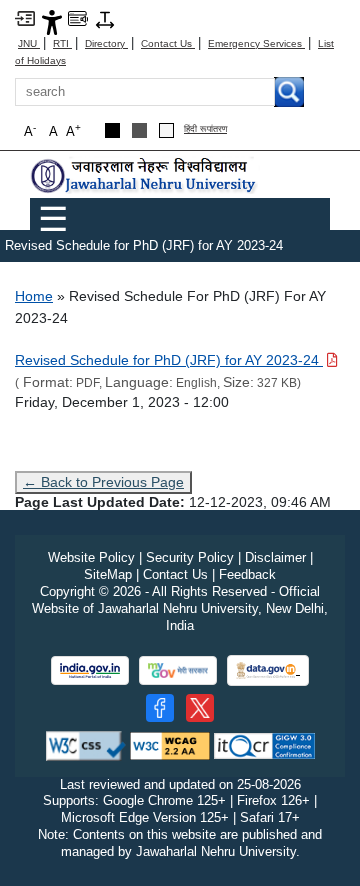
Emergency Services (256, 43)
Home (34, 296)
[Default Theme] (166, 130)
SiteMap (108, 574)
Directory (106, 43)
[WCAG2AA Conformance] (170, 744)
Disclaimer (275, 557)
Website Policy (91, 557)
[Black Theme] (112, 130)
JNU (29, 43)
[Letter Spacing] (105, 18)
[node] (145, 175)
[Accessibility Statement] (52, 21)
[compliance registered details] (264, 744)
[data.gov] (268, 670)
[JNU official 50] (200, 708)
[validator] (86, 744)
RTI (62, 43)
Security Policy (190, 557)
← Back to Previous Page (103, 482)
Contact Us (168, 43)
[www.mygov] (178, 670)
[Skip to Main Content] (25, 17)
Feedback (247, 574)
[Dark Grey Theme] (139, 130)
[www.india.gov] (90, 670)
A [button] (73, 130)
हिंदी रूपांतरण (205, 129)
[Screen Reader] (78, 17)
